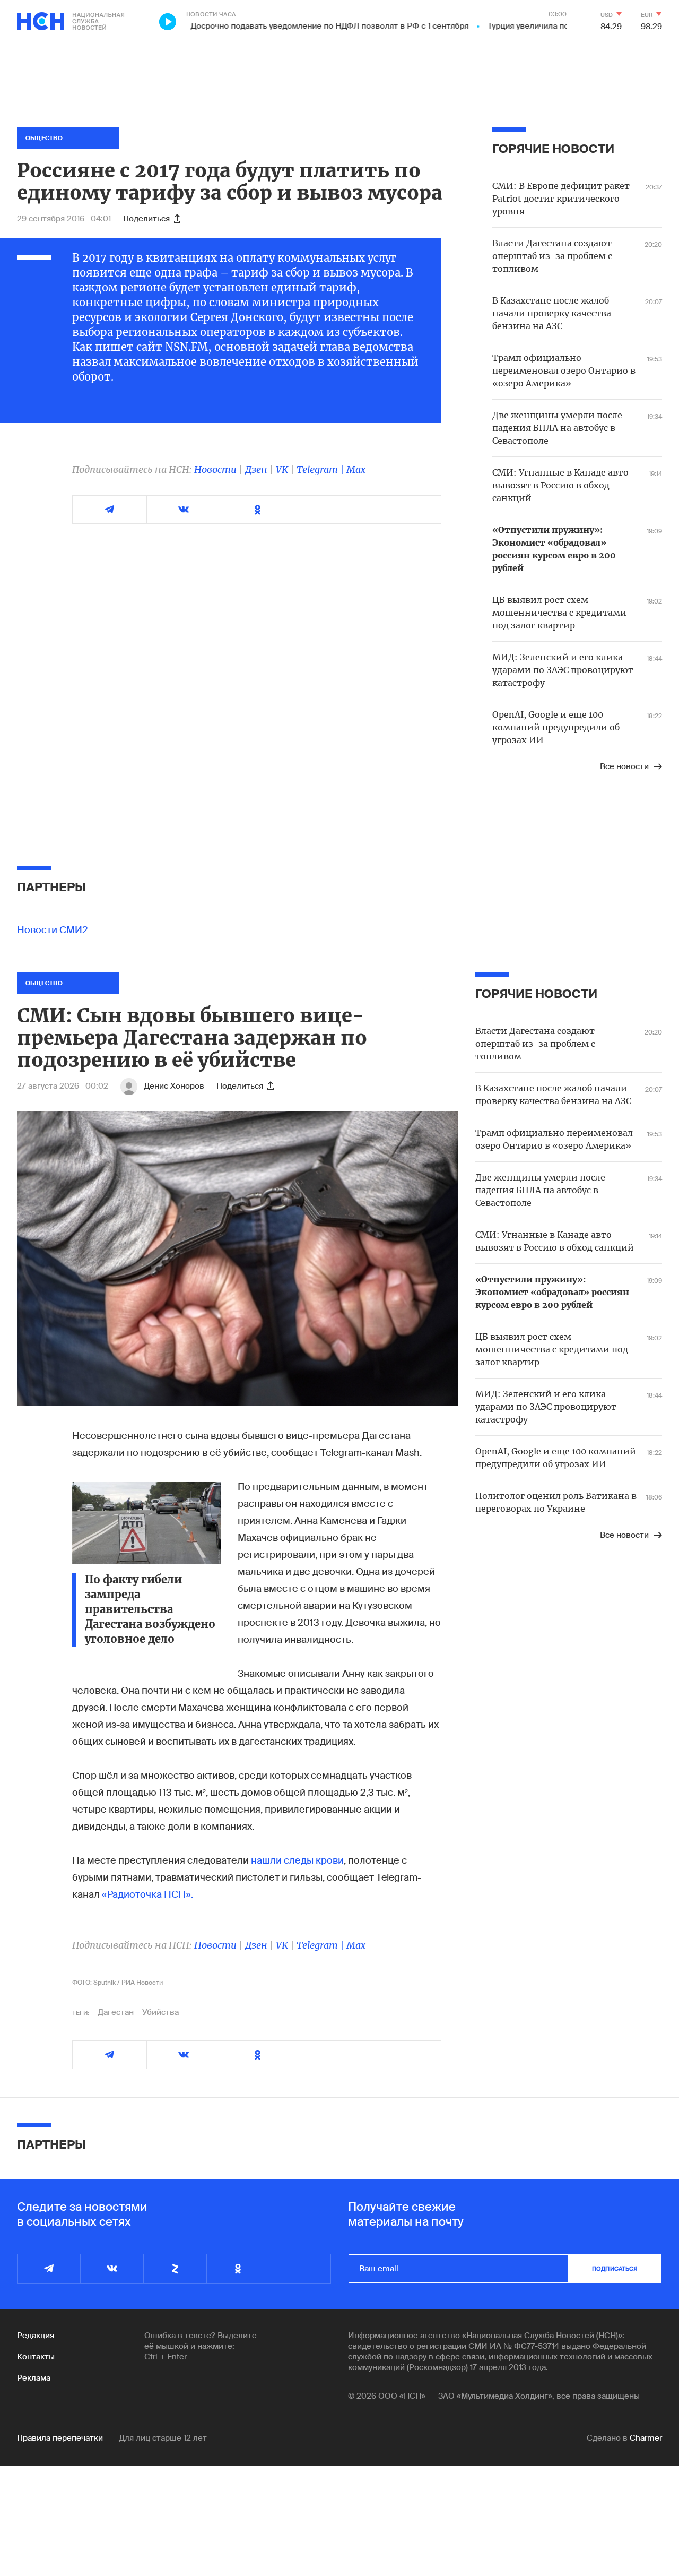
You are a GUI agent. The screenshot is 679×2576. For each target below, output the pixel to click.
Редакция (36, 2336)
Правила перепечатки (60, 2438)
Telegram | (321, 469)
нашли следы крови (297, 1860)
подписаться (615, 2269)
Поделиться (146, 219)
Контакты (36, 2357)
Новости (215, 469)
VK (282, 469)
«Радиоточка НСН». (147, 1894)
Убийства (160, 2012)
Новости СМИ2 (53, 930)
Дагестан (116, 2012)
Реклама (34, 2378)
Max (356, 469)
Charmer (646, 2438)
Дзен (256, 469)
